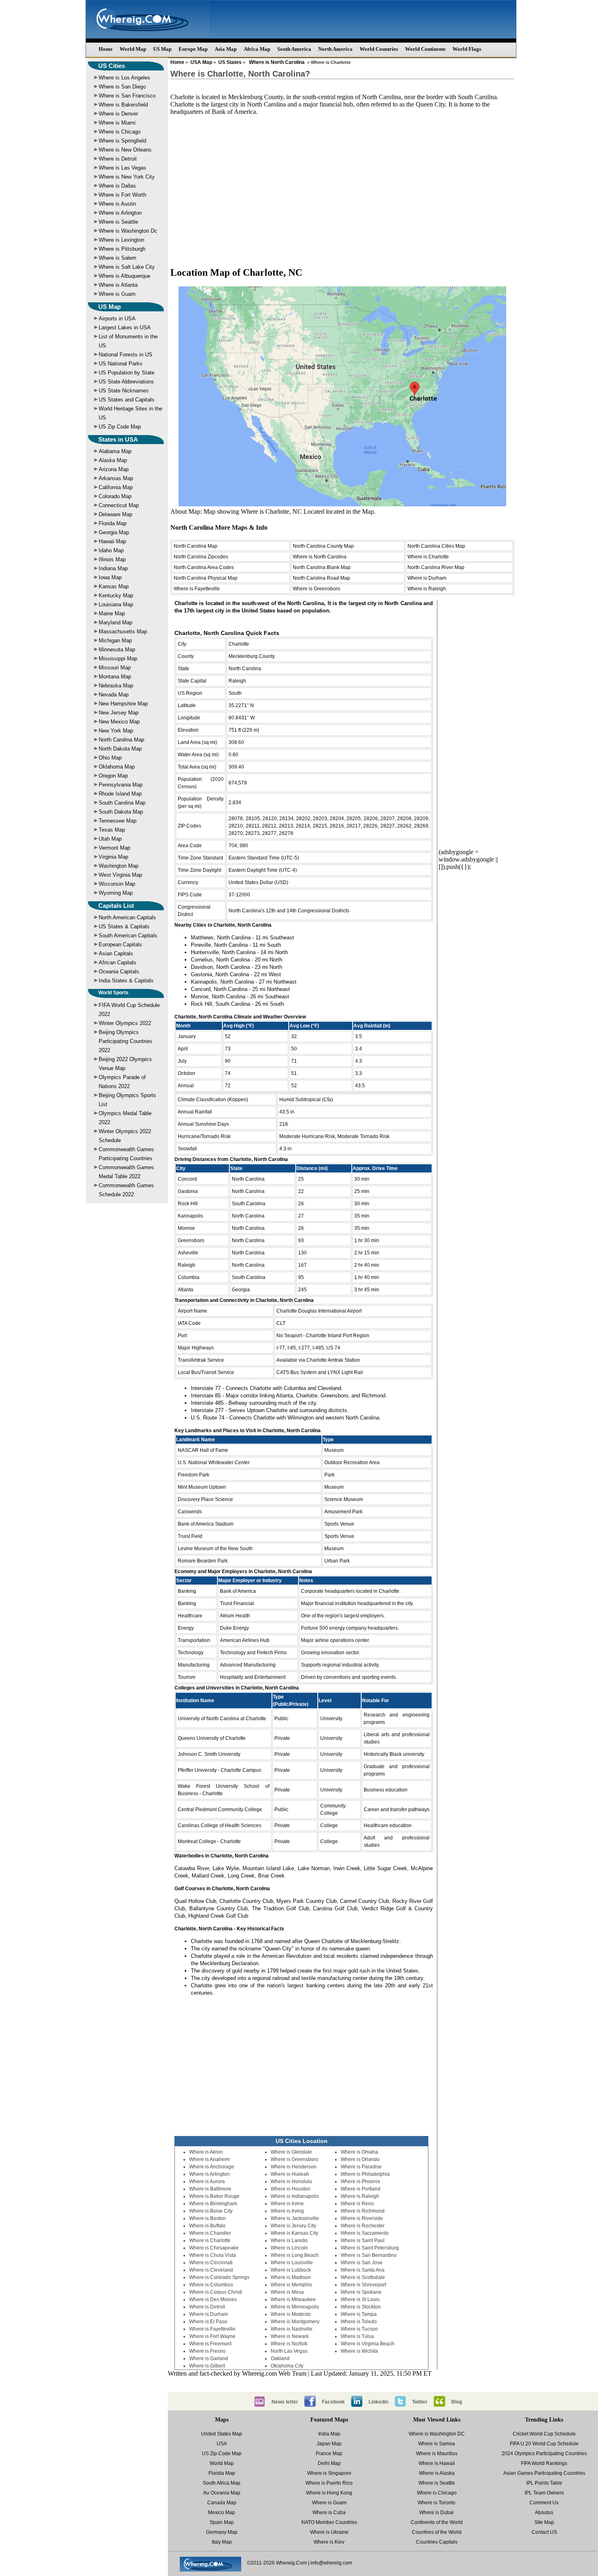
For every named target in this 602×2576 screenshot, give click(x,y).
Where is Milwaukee (293, 2299)
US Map (162, 49)
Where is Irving (287, 2211)
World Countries (379, 49)
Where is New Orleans (125, 150)
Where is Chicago (120, 132)
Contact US (544, 2532)
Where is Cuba (329, 2513)
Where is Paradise (361, 2167)
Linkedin (378, 2402)
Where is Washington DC (437, 2434)
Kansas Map (114, 586)
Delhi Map (329, 2463)
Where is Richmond (363, 2211)
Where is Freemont (210, 2344)
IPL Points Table (544, 2483)
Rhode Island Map (120, 794)
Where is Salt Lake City (127, 267)
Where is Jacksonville (295, 2218)
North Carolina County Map (323, 546)
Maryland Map (115, 622)
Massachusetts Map (123, 632)
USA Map (201, 62)
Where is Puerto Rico (329, 2483)
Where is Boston (207, 2218)
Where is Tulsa (357, 2336)
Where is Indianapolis (295, 2196)
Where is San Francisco (127, 96)
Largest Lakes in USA (125, 328)
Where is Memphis (291, 2285)
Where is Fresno (207, 2351)
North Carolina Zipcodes (201, 557)
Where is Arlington (120, 213)
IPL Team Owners (544, 2493)
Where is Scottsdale (363, 2277)
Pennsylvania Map (121, 785)
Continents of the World (437, 2522)
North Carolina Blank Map (322, 567)
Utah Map (110, 839)
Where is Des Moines (213, 2299)
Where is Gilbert (207, 2366)
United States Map (222, 2434)
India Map (329, 2434)
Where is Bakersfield (123, 105)
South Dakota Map (121, 812)
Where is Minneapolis (295, 2307)
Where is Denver (118, 114)
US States (230, 62)
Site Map (544, 2522)
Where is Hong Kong (329, 2493)
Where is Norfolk (289, 2344)
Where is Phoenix (360, 2181)
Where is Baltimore (210, 2189)
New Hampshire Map (123, 704)
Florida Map (113, 523)
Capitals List (116, 906)
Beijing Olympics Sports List (127, 1100)
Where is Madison (291, 2277)
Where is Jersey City (293, 2226)
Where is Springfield (122, 141)
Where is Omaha (359, 2152)
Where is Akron (206, 2152)
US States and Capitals (127, 400)
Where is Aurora (207, 2181)
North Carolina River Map (436, 567)
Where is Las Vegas (122, 168)
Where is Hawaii (437, 2463)
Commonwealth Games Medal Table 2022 (126, 1172)
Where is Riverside (362, 2218)
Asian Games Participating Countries (544, 2473)
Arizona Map (114, 469)
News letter (285, 2402)
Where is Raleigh (360, 2196)
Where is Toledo (359, 2322)
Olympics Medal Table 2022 (125, 1118)
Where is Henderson (294, 2167)
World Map (133, 49)
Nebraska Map (116, 686)
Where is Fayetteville (197, 589)
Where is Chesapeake (214, 2248)
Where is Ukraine (329, 2532)
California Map (116, 487)
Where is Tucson (359, 2329)
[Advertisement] (342, 187)
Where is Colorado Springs (219, 2277)
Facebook (333, 2402)
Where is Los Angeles (124, 78)
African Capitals (118, 963)
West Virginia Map (120, 875)
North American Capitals (127, 917)
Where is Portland (361, 2189)
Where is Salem (118, 258)
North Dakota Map (120, 749)
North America (335, 49)
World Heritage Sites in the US (130, 413)
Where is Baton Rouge (214, 2196)
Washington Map (119, 866)
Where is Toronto (437, 2503)
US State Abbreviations (126, 382)
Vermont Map (114, 848)
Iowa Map (110, 577)
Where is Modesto (291, 2314)
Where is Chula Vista (213, 2255)
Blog (457, 2402)
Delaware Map (115, 514)
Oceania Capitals (119, 972)
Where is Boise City (211, 2211)
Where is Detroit (118, 159)
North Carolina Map (121, 740)
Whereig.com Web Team (274, 2373)
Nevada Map (114, 695)
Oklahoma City (287, 2366)
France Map (329, 2454)
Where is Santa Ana (363, 2270)
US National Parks (121, 364)
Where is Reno (357, 2204)
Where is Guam (117, 294)
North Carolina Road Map (321, 578)
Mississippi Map (118, 659)
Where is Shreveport (363, 2285)
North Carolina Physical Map (206, 578)
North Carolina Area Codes (204, 567)
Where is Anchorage (212, 2167)
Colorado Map (115, 496)
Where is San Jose (362, 2263)
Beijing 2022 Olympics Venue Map (125, 1064)
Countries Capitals (437, 2542)
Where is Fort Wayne (212, 2336)
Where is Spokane (361, 2292)
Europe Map (193, 49)
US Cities (112, 66)
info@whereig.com (331, 2563)
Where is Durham (427, 578)
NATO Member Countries (329, 2522)
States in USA (118, 439)
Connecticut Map (119, 505)
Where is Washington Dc (128, 231)
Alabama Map (115, 451)
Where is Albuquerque (124, 276)
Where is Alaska (437, 2473)
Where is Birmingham (213, 2204)
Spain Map (222, 2522)
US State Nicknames (124, 391)
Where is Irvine (287, 2204)
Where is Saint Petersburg (370, 2248)
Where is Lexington (121, 240)
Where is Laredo (289, 2240)
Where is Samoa (437, 2444)
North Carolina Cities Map (436, 546)
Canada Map (222, 2503)
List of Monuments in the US (128, 341)
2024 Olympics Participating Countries (544, 2454)
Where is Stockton (361, 2307)
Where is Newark (290, 2336)
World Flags (467, 49)
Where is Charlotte (428, 557)
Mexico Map (222, 2513)
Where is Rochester (363, 2226)
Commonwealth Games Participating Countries (126, 1154)
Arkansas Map (116, 478)
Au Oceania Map (222, 2493)
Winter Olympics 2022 (125, 1023)
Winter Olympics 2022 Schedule (125, 1136)
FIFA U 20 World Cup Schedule (544, 2444)
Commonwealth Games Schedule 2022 (126, 1190)
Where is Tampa (359, 2314)
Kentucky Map (116, 595)
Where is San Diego (122, 87)
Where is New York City (127, 177)
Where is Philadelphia (365, 2174)
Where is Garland (209, 2358)
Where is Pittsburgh (122, 249)
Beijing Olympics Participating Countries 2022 (126, 1041)
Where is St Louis (360, 2299)
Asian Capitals (116, 954)
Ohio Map (110, 758)
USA (222, 2444)
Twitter (420, 2402)
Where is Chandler (210, 2233)
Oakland (280, 2358)
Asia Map (226, 49)
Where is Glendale (291, 2152)
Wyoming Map (116, 893)
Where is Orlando (360, 2159)
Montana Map (115, 677)
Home (106, 49)
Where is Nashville (292, 2329)
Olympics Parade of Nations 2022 (122, 1082)
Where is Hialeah (290, 2174)
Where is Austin (117, 204)
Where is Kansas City (294, 2233)
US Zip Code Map (120, 427)
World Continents (425, 49)
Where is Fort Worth (122, 195)
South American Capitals (128, 935)
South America (294, 49)
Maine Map (112, 613)
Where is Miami (117, 123)
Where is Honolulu (291, 2181)
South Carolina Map (122, 803)
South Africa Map (222, 2483)
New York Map (116, 731)
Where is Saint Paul (363, 2240)
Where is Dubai (437, 2513)
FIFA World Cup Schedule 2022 (129, 1010)
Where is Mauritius (437, 2454)
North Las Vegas (289, 2351)
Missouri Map (115, 668)
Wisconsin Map (117, 884)
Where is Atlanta (118, 285)
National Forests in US (126, 355)
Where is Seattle (118, 222)
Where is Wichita (359, 2351)
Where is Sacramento (365, 2233)
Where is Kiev (329, 2542)
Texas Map (112, 830)
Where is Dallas (117, 186)
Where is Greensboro (317, 589)
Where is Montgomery (295, 2322)
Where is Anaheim (209, 2159)
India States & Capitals (126, 981)
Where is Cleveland (211, 2270)
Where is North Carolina (277, 62)
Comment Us (544, 2503)
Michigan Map (115, 641)
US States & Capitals (124, 926)
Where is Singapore (329, 2473)
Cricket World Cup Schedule (544, 2434)
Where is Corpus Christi (216, 2292)
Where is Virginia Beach (368, 2344)
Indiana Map (113, 568)
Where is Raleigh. (427, 589)
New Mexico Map (119, 722)
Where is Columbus (211, 2285)
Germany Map (222, 2532)
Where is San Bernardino (369, 2255)
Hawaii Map (112, 541)
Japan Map (329, 2444)
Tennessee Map (118, 821)
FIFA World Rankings (544, 2463)
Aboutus (544, 2513)
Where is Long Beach (295, 2255)
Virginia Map (113, 857)
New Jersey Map (119, 713)
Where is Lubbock (291, 2270)
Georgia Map (114, 532)
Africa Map (257, 49)
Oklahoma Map (117, 767)
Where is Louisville (292, 2263)
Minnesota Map (117, 650)
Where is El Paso (208, 2322)
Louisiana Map (116, 604)
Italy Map (222, 2542)
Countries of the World (437, 2532)
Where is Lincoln (289, 2248)
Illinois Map (112, 559)
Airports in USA (117, 319)
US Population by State (127, 373)
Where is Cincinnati (211, 2263)
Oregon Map (113, 776)
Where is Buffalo (207, 2226)
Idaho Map (111, 550)
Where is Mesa (287, 2292)
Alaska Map (113, 460)
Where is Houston (291, 2189)
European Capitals (120, 944)
